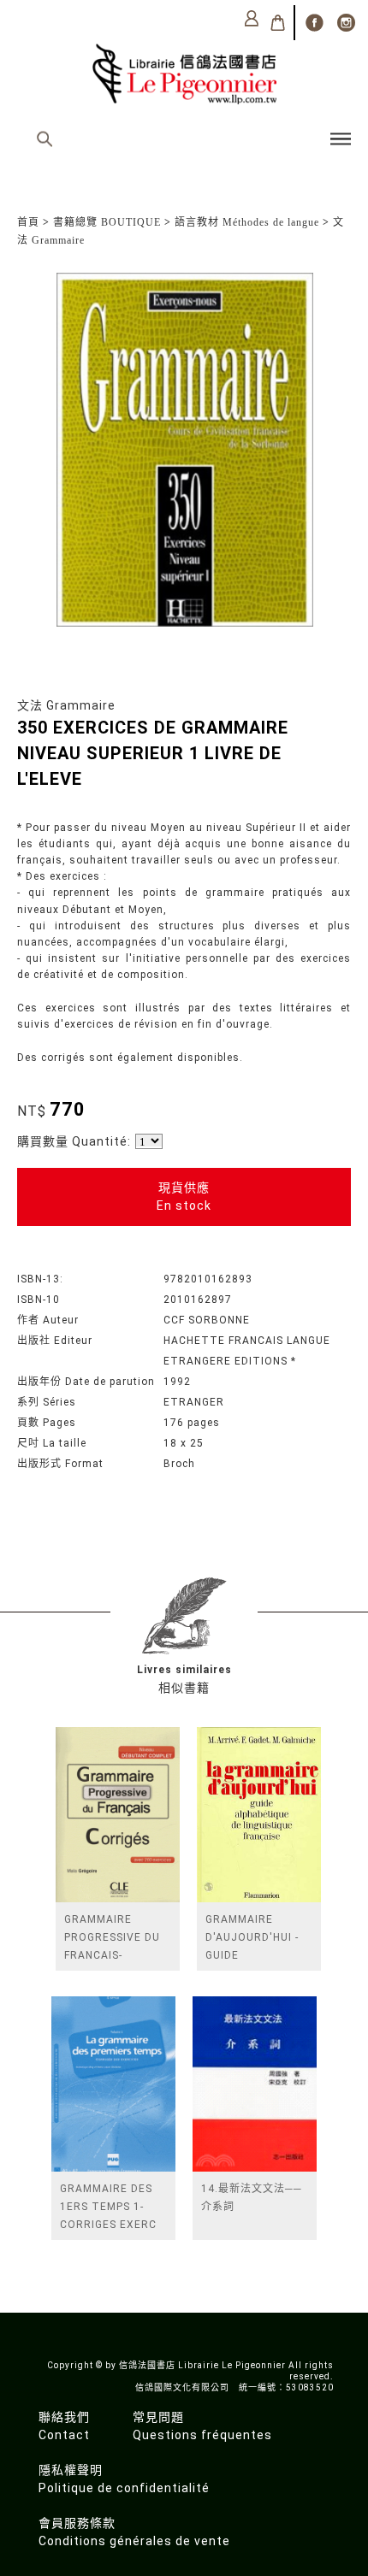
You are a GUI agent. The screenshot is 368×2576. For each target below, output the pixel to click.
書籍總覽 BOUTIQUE (107, 222)
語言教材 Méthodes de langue (247, 222)
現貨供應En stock (184, 1197)
